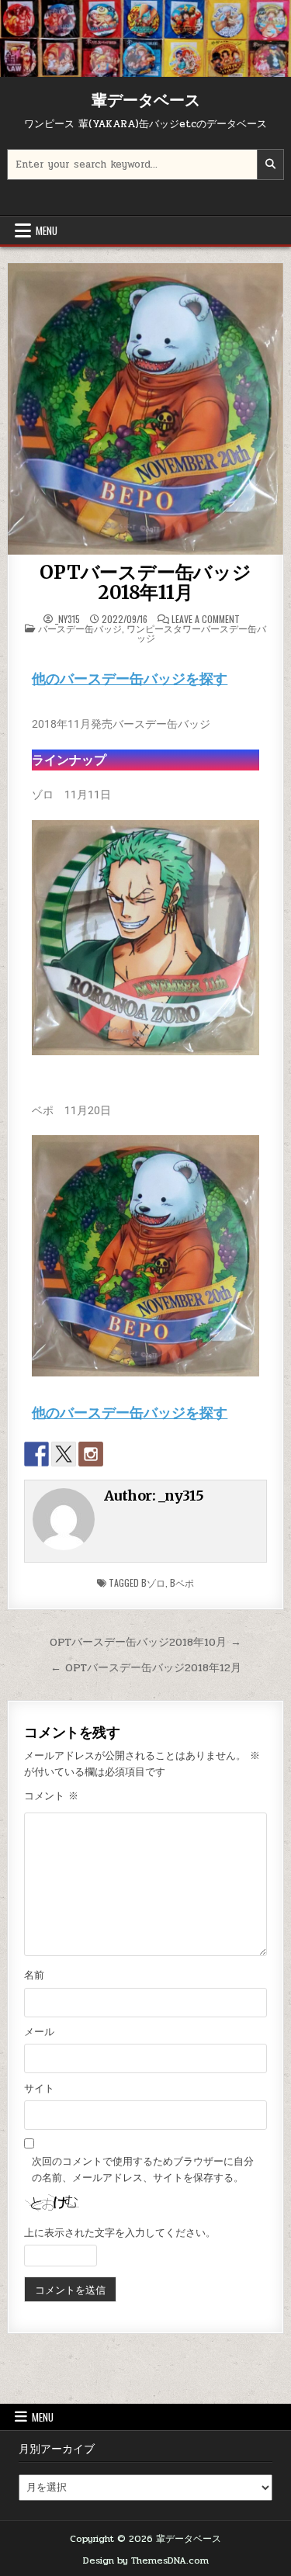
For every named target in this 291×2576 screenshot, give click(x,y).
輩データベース (146, 100)
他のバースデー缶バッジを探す (130, 679)
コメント (51, 1796)
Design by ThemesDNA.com (146, 2560)
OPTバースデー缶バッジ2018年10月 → (145, 1642)
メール (39, 2032)
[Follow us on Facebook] (36, 1454)
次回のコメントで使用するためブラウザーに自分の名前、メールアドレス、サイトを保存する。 (143, 2170)
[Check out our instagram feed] (91, 1454)
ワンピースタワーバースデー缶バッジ (196, 633)
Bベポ (182, 1582)
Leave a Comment (206, 619)
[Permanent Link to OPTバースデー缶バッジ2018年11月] (145, 409)
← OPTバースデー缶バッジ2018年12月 (146, 1667)
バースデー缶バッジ (80, 628)
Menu (47, 230)
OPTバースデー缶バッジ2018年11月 (145, 582)
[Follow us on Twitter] (64, 1454)
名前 (34, 1975)
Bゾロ (153, 1582)
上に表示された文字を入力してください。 (120, 2233)
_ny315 (68, 619)
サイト (39, 2089)
